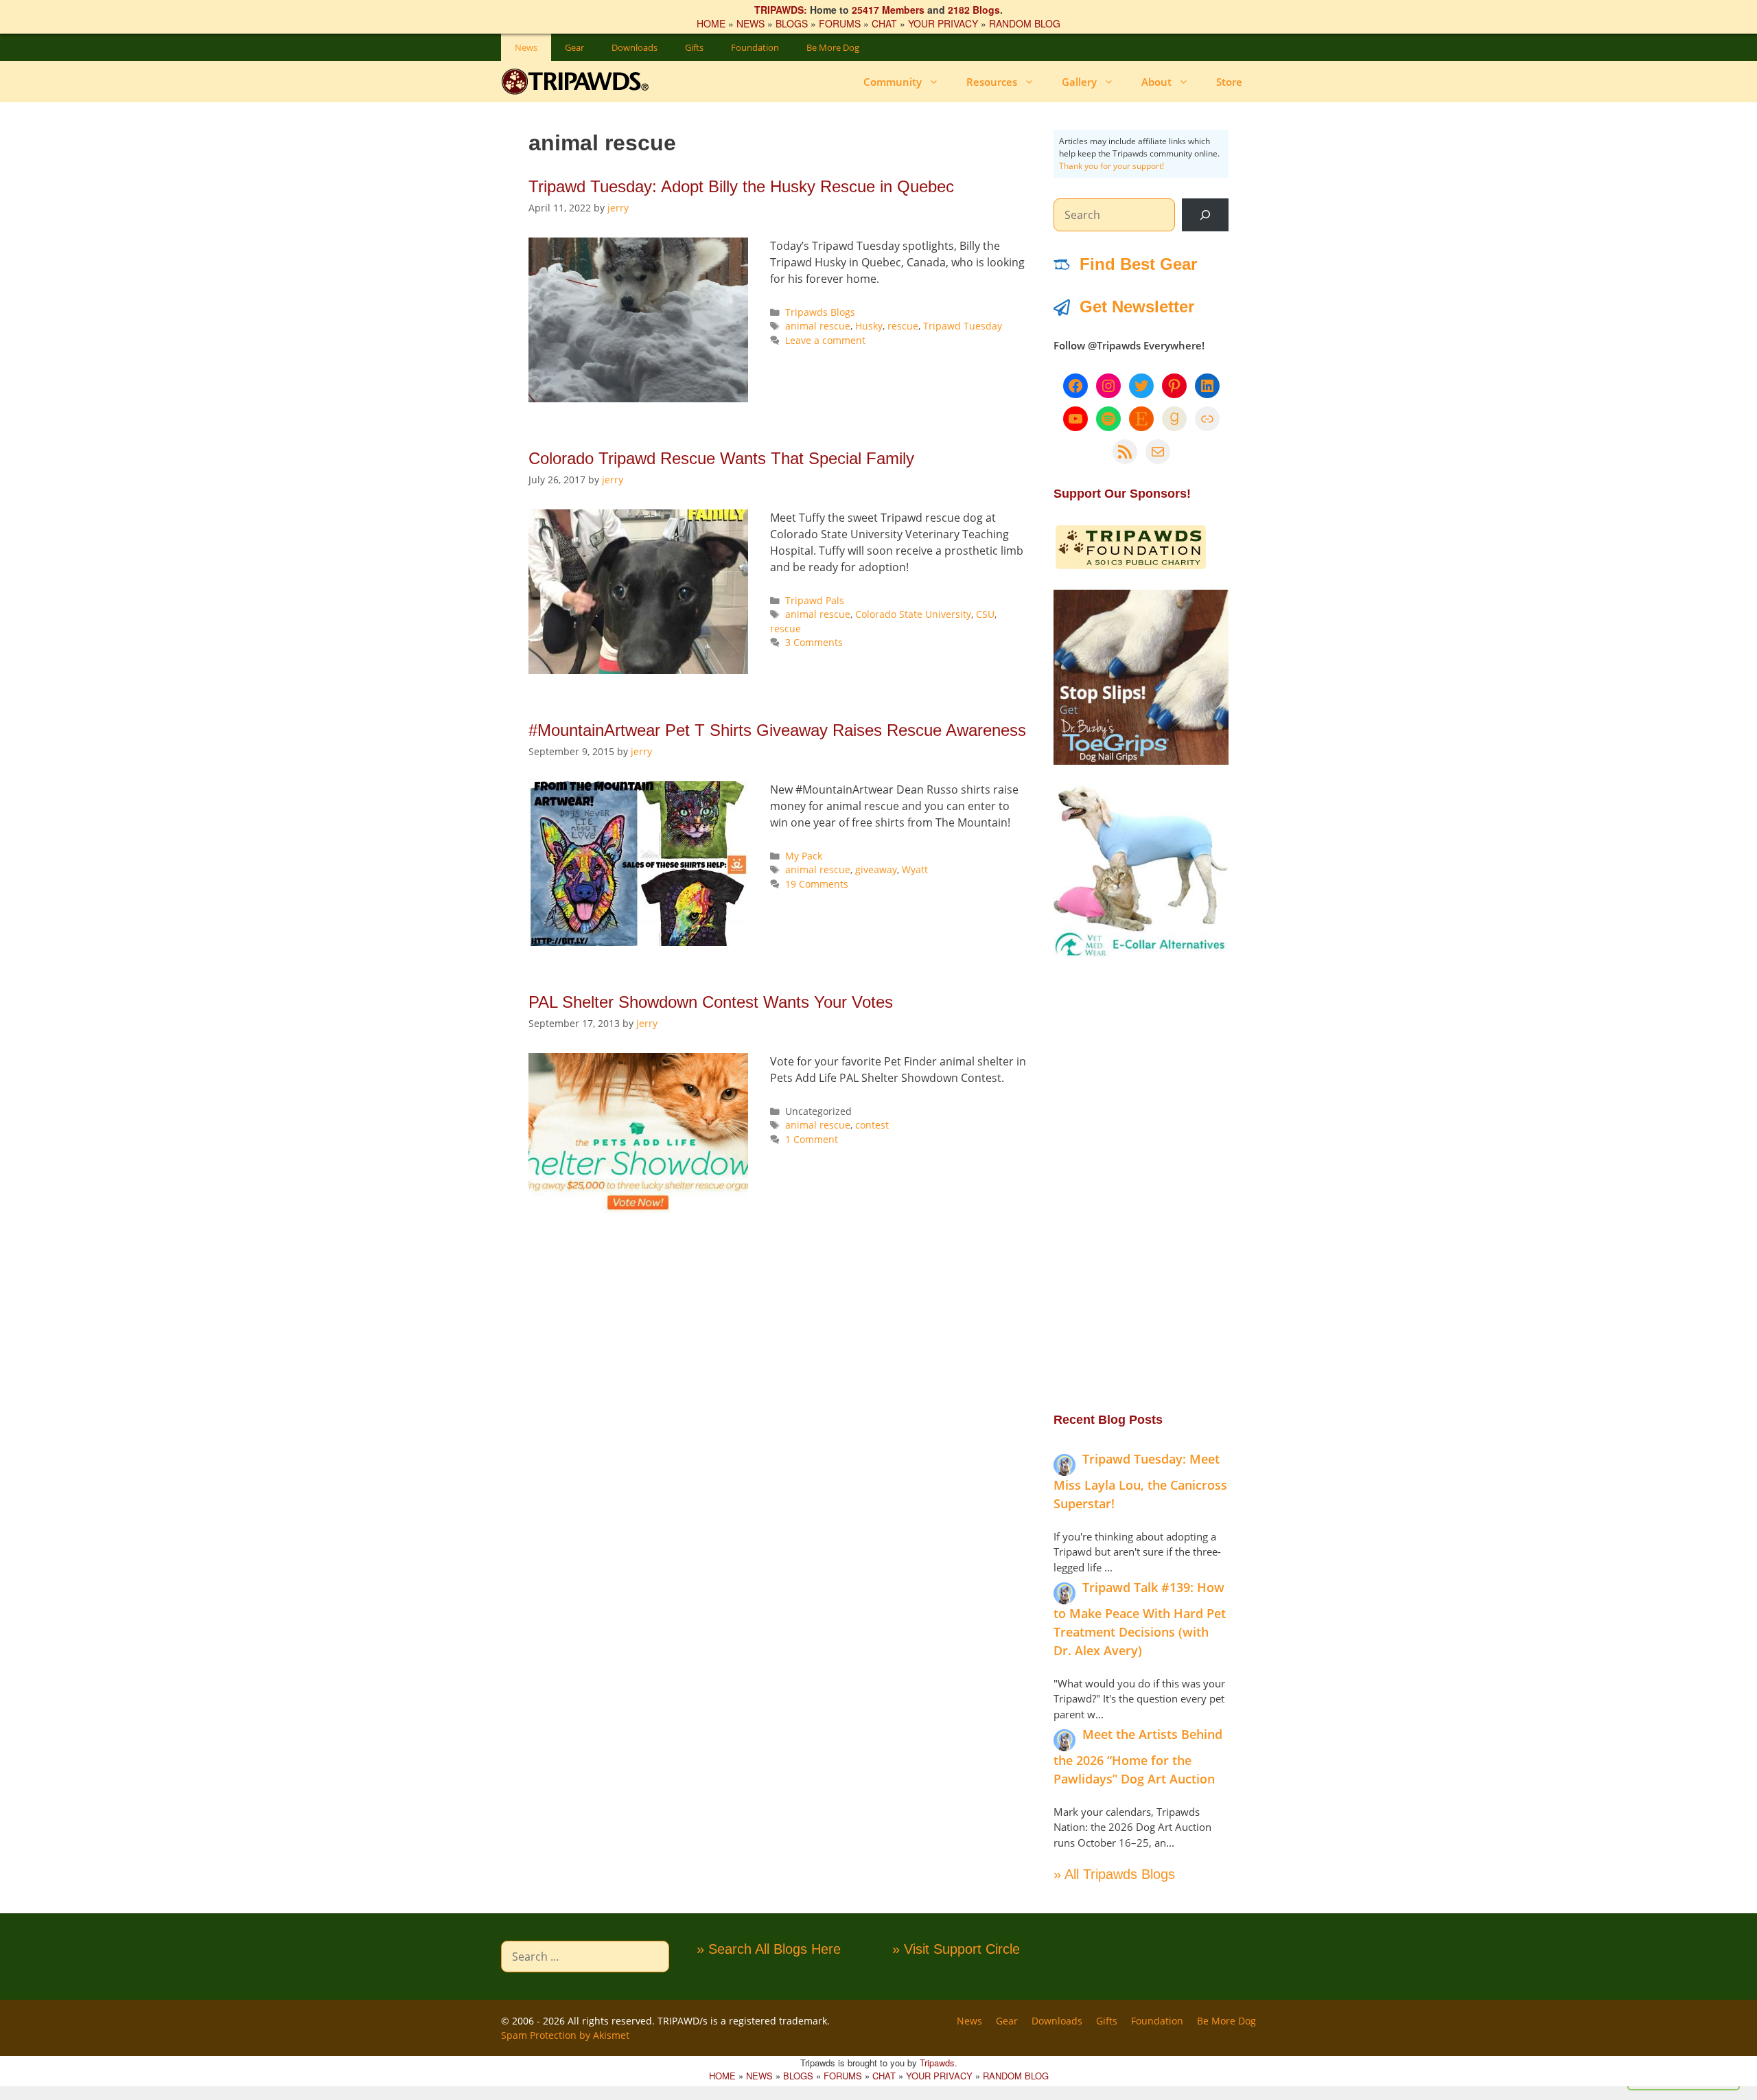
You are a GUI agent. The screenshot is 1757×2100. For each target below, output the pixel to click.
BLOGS (792, 23)
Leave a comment (825, 340)
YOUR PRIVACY (943, 23)
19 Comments (817, 884)
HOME (711, 23)
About (1156, 82)
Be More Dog (833, 47)
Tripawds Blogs (820, 312)
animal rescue (818, 326)
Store (1229, 82)
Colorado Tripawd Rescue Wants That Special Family (721, 458)
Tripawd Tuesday (963, 326)
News (526, 47)
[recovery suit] (1141, 955)
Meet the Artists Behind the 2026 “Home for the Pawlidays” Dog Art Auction (1138, 1756)
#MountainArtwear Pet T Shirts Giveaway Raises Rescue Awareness (777, 730)
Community (893, 82)
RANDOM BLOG (1025, 23)
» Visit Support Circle (956, 1949)
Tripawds (937, 2063)
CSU (985, 614)
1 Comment (812, 1139)
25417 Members (888, 10)
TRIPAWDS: (781, 10)
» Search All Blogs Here (769, 1949)
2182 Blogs (974, 10)
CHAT (884, 23)
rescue (903, 326)
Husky (869, 326)
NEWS (750, 23)
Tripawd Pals (815, 600)
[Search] (1205, 215)
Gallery (1079, 82)
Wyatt (915, 869)
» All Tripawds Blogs (1114, 1874)
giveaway (876, 869)
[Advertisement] (1141, 1184)
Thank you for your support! (1112, 166)
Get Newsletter (1137, 307)
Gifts (694, 47)
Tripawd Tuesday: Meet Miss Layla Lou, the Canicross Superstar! (1140, 1481)
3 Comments (814, 642)
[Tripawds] (578, 82)
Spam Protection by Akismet (565, 2035)
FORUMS (840, 23)
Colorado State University (913, 614)
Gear (574, 47)
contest (872, 1125)
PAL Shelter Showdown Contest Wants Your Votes (711, 1002)
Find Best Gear (1138, 264)
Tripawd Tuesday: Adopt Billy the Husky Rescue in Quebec (741, 186)
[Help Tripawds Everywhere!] (1131, 566)
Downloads (635, 47)
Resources (992, 82)
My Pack (804, 856)
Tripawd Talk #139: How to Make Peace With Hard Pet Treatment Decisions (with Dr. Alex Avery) (1140, 1619)
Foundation (755, 47)
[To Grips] (1141, 761)
